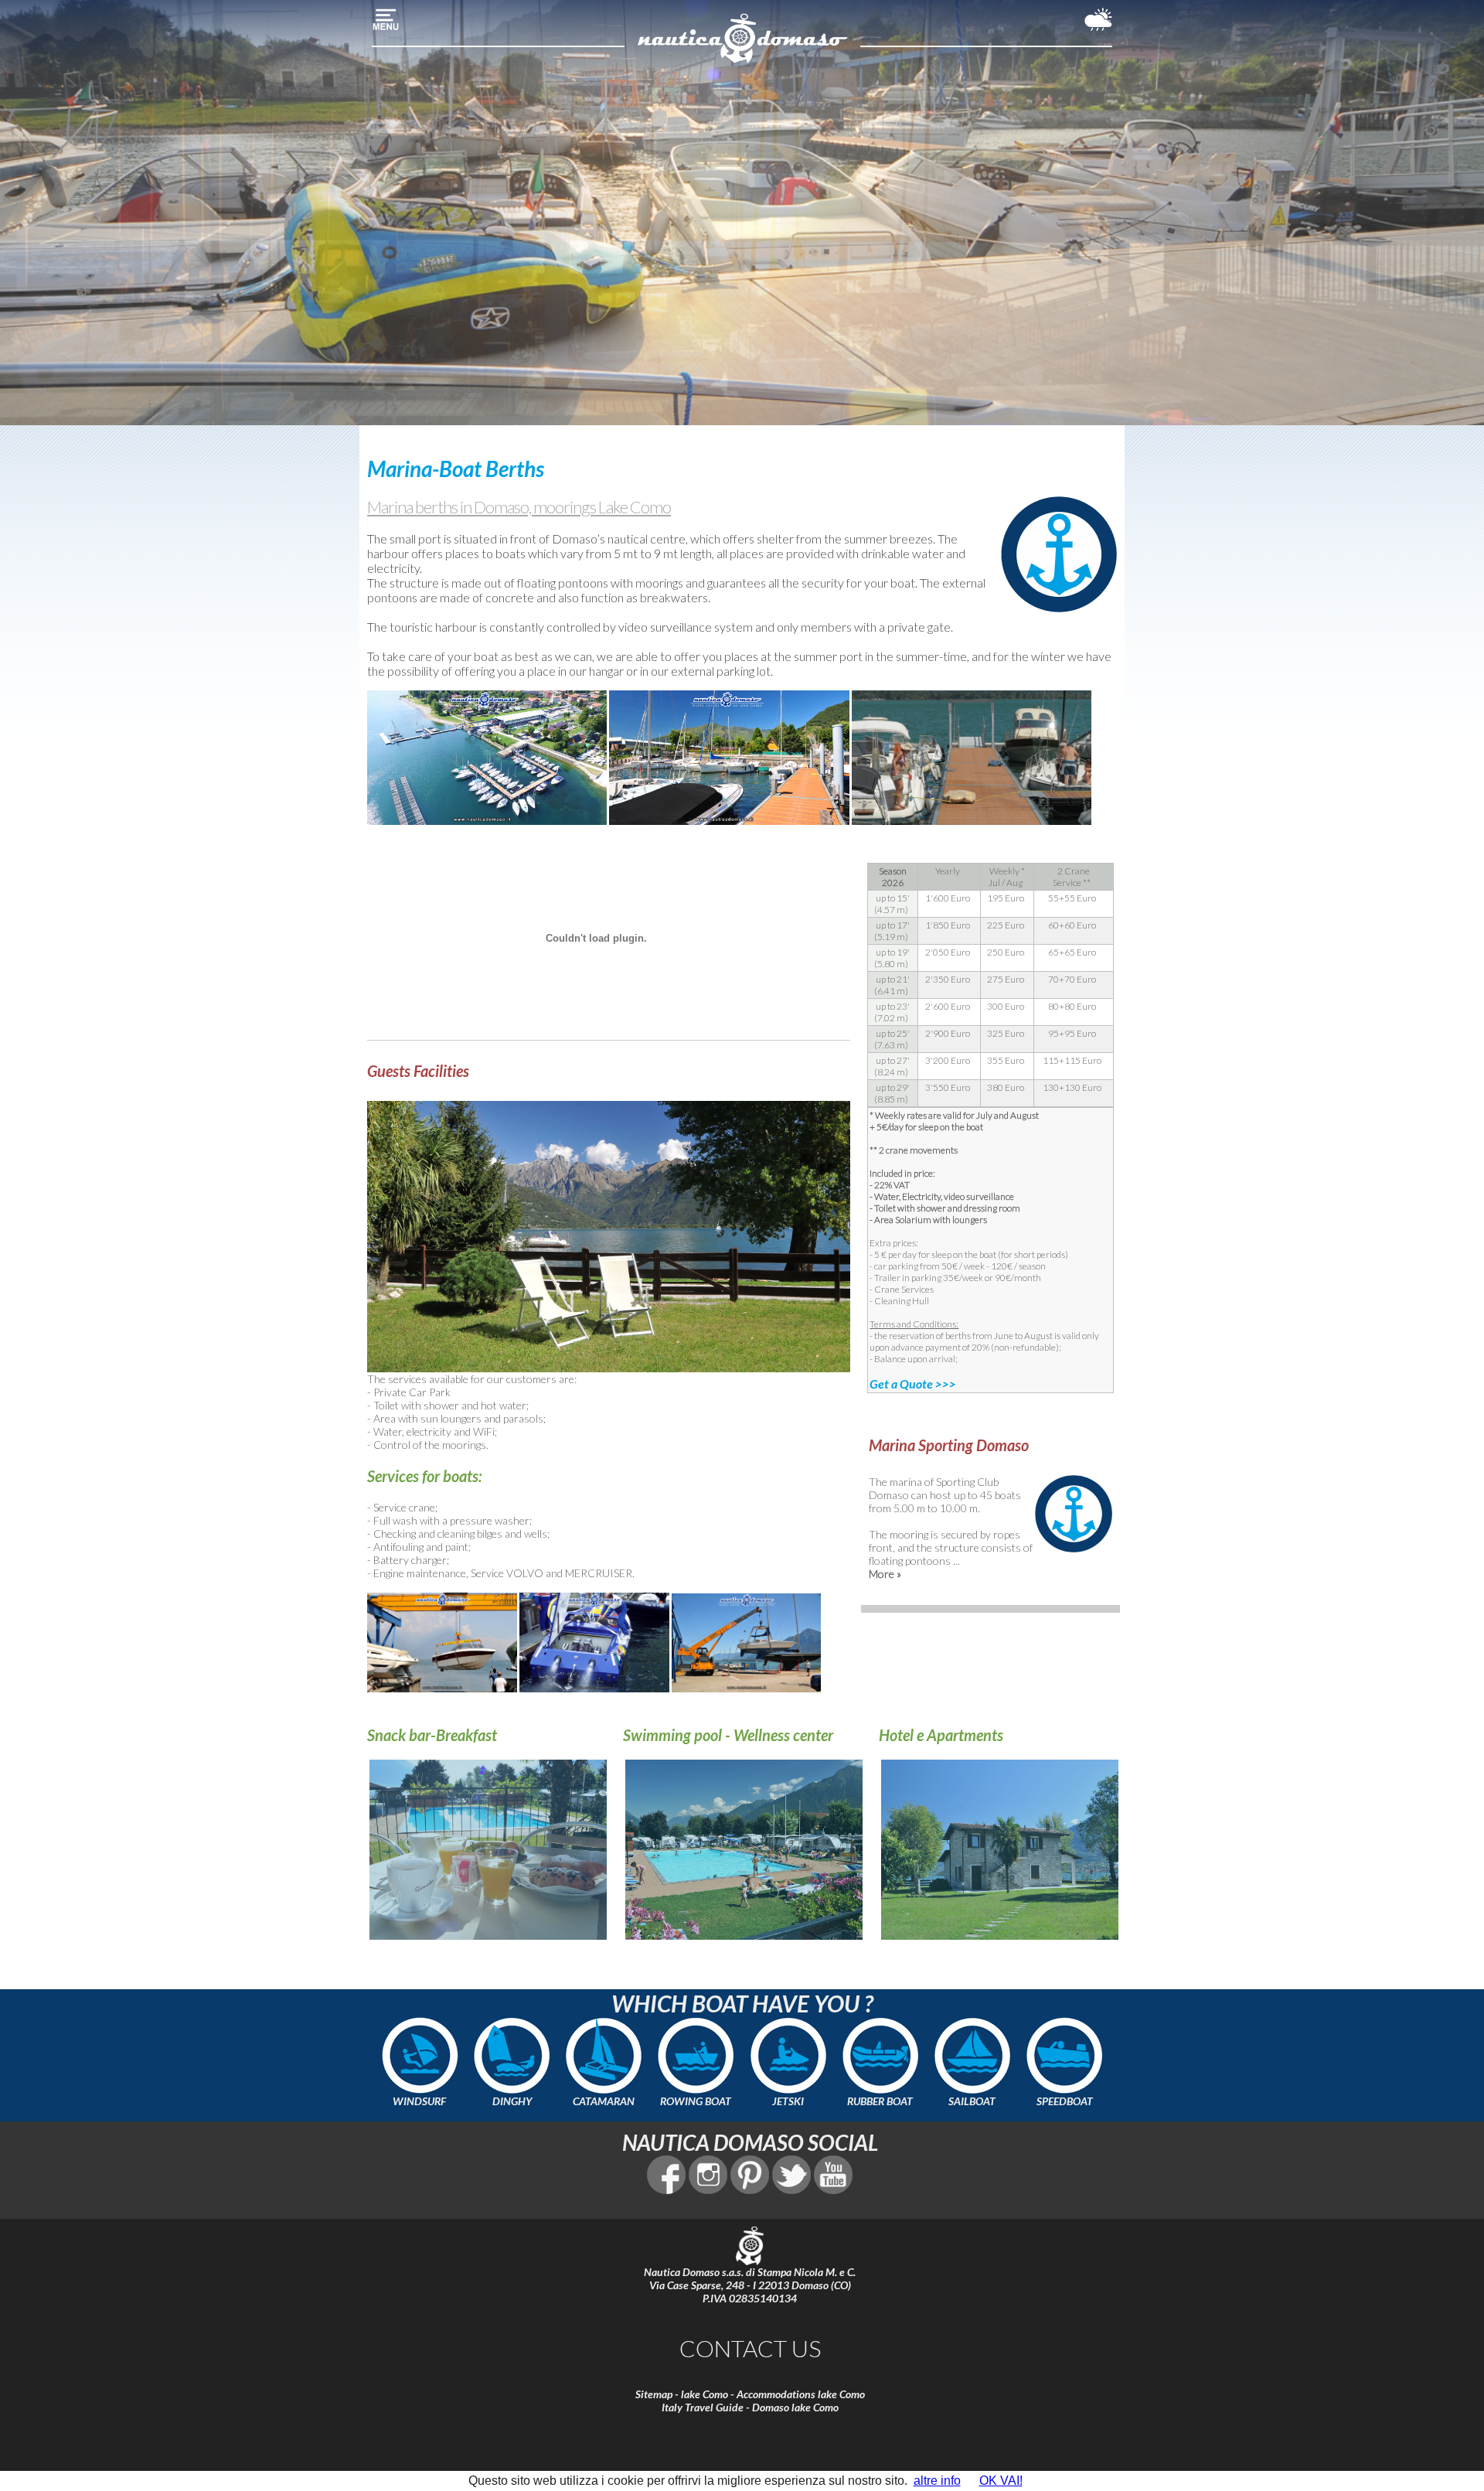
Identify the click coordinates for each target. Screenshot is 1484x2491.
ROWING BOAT (696, 2101)
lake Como (705, 2394)
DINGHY (512, 2101)
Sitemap (654, 2394)
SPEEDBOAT (1065, 2101)
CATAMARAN (604, 2101)
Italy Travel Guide (703, 2407)
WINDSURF (419, 2101)
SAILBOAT (972, 2101)
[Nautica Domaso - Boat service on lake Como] (742, 61)
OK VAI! (1001, 2481)
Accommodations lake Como (801, 2394)
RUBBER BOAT (880, 2101)
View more (488, 1850)
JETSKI (788, 2101)
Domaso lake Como (795, 2407)
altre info (937, 2481)
